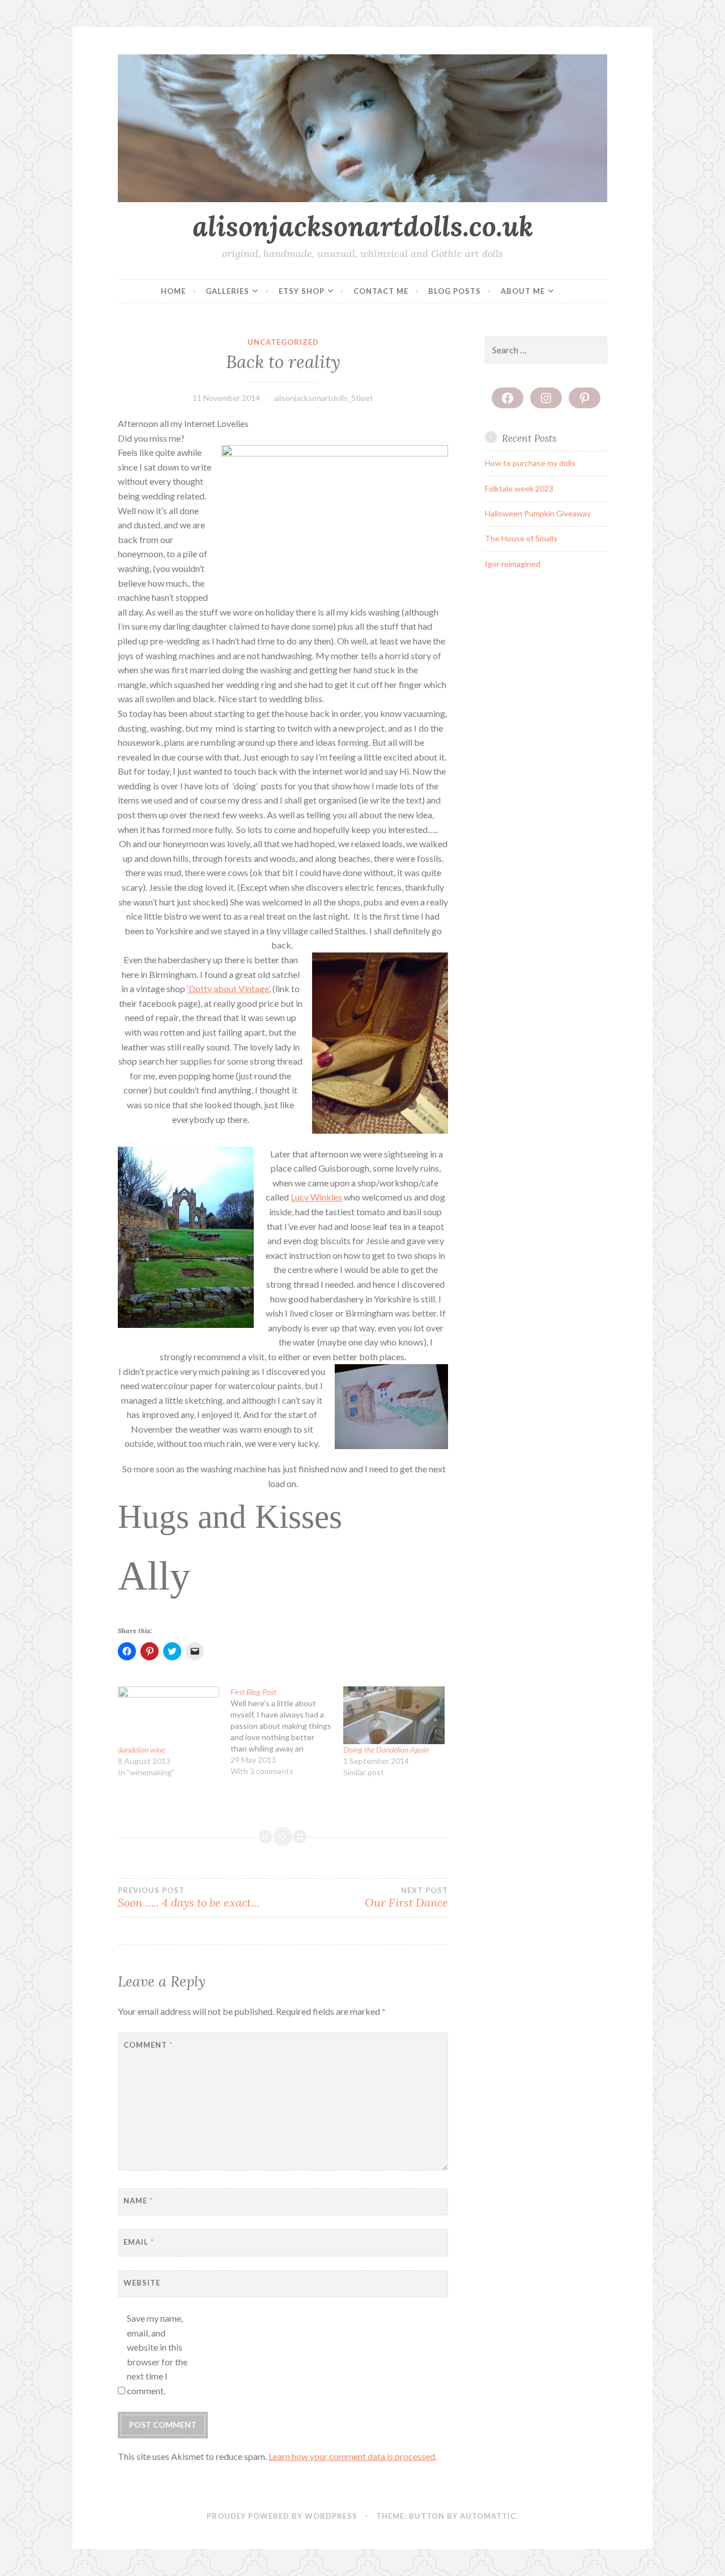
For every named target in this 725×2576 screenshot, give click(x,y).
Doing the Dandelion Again (386, 1750)
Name (138, 2201)
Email (139, 2242)
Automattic (488, 2516)
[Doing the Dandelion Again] (394, 1715)
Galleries (227, 291)
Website (142, 2283)
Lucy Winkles (316, 1197)
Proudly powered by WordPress (282, 2516)
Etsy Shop (302, 291)
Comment (148, 2045)
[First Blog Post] (287, 1732)
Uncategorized (283, 342)
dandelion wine (141, 1750)
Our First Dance (406, 1898)
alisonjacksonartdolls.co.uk (363, 226)
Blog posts (455, 291)
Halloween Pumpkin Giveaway (538, 513)
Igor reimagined (513, 564)
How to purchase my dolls (530, 463)
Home (173, 291)
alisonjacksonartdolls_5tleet (324, 398)
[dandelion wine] (169, 1715)
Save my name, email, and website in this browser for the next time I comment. (157, 2354)
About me (523, 291)
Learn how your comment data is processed (352, 2456)
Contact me (381, 291)
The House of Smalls (521, 538)
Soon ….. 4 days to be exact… (189, 1898)
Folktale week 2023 (519, 488)
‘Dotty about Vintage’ (228, 988)
